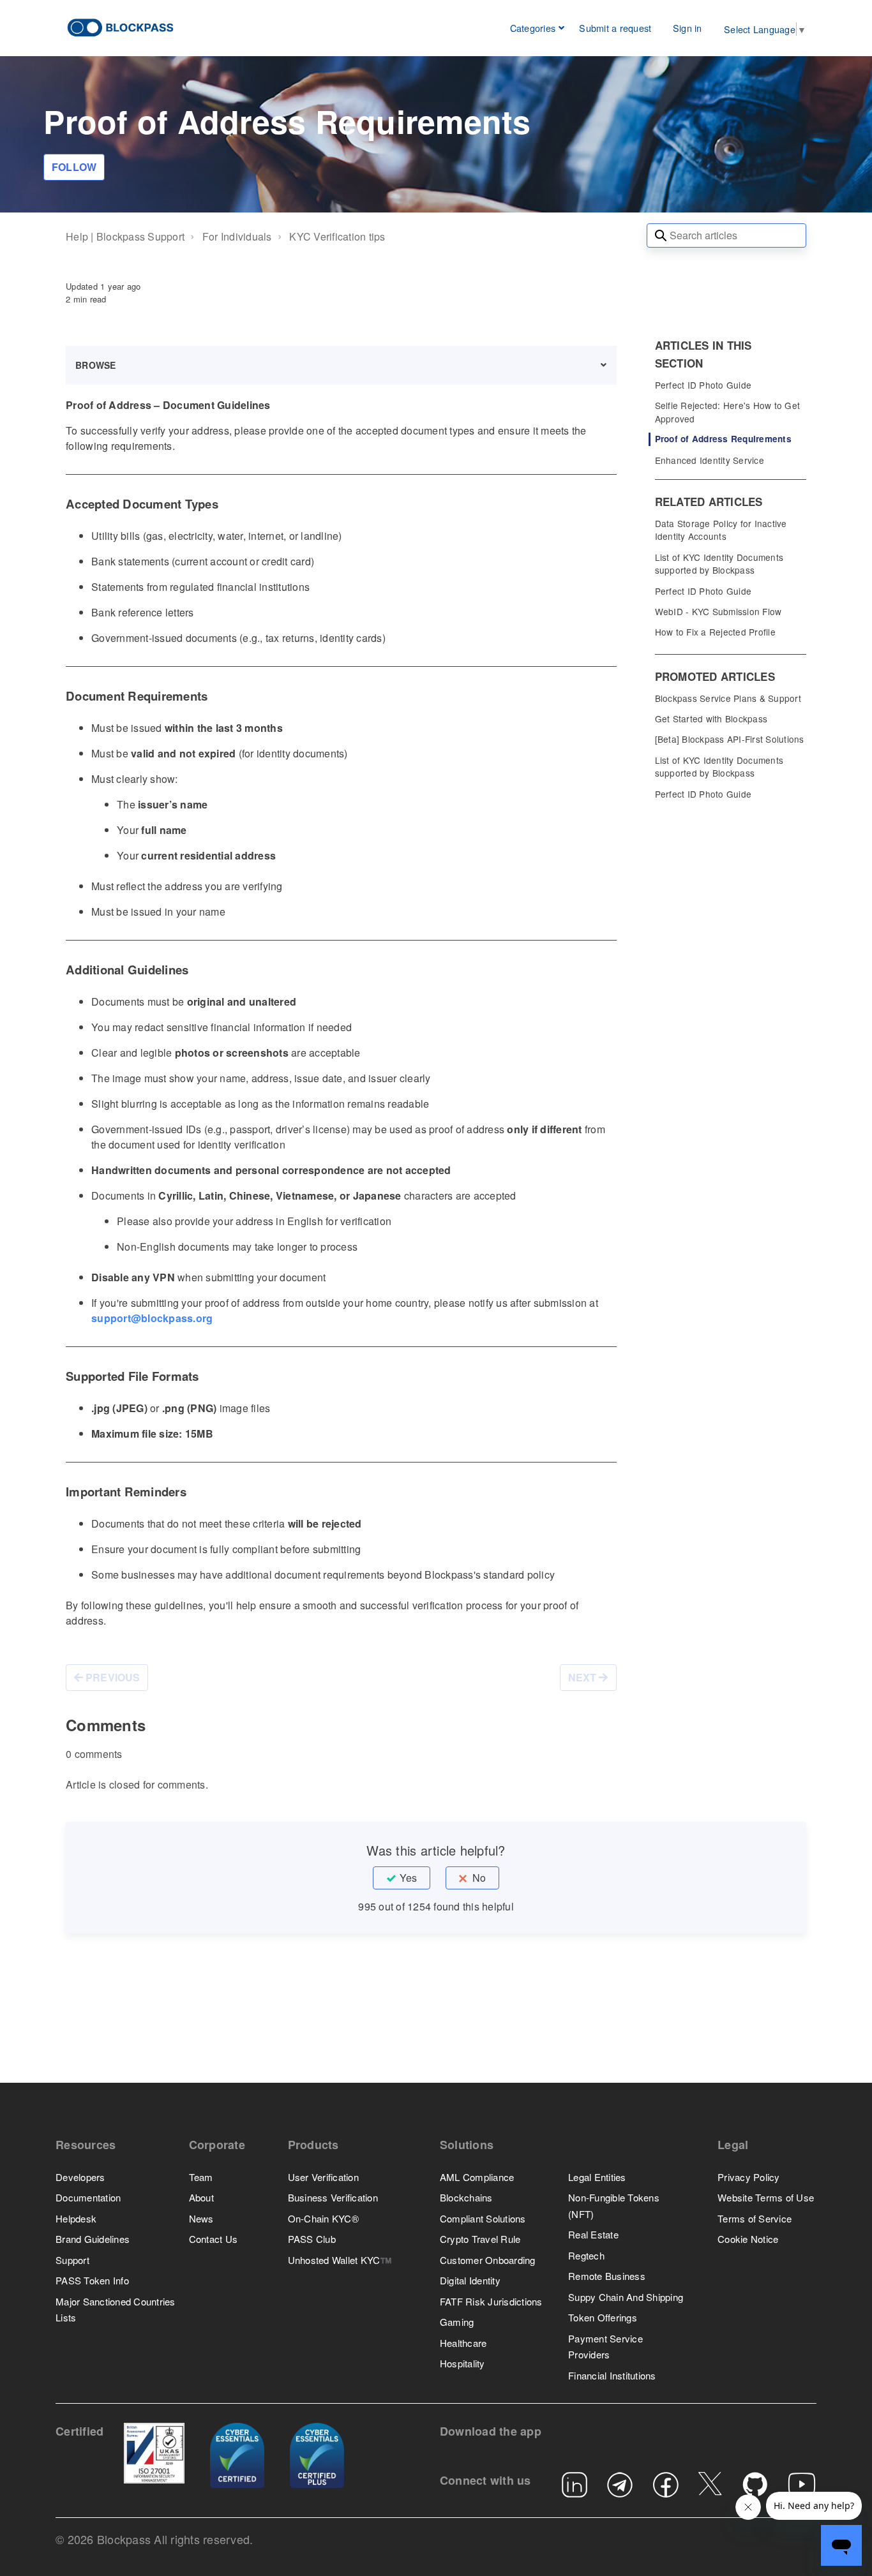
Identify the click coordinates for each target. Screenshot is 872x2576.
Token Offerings (603, 2317)
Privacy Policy (749, 2177)
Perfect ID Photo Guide (703, 385)
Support (72, 2260)
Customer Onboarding (488, 2260)
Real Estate (593, 2234)
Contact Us (214, 2239)
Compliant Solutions (483, 2218)
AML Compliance (477, 2177)
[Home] (121, 26)
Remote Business (607, 2276)
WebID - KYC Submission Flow (718, 611)
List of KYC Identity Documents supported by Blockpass (719, 563)
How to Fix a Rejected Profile (715, 632)
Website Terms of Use (766, 2197)
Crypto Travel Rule (480, 2239)
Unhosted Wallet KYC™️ (340, 2260)
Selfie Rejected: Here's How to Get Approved (728, 412)
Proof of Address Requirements (723, 439)
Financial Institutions (612, 2375)
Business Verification (333, 2197)
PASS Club (312, 2239)
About (201, 2197)
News (201, 2218)
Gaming (457, 2322)
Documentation (88, 2197)
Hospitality (462, 2363)
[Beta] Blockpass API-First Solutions (730, 739)
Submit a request (615, 28)
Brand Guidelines (93, 2239)
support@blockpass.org (152, 1318)
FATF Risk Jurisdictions (491, 2301)
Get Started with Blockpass (711, 718)
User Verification (323, 2177)
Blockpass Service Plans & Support (728, 698)
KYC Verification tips (337, 236)
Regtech (586, 2255)
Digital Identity (470, 2280)
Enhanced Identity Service (710, 460)
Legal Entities (597, 2177)
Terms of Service (755, 2218)
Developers (80, 2177)
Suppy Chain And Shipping (626, 2297)
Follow (74, 167)
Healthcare (463, 2343)
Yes (408, 1878)
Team (201, 2177)
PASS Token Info (92, 2280)
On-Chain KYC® (323, 2218)
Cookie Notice (748, 2239)
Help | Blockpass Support (125, 236)
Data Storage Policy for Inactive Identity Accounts (721, 530)
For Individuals (237, 236)
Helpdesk (76, 2218)
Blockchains (466, 2197)
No (479, 1878)
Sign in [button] (687, 28)
